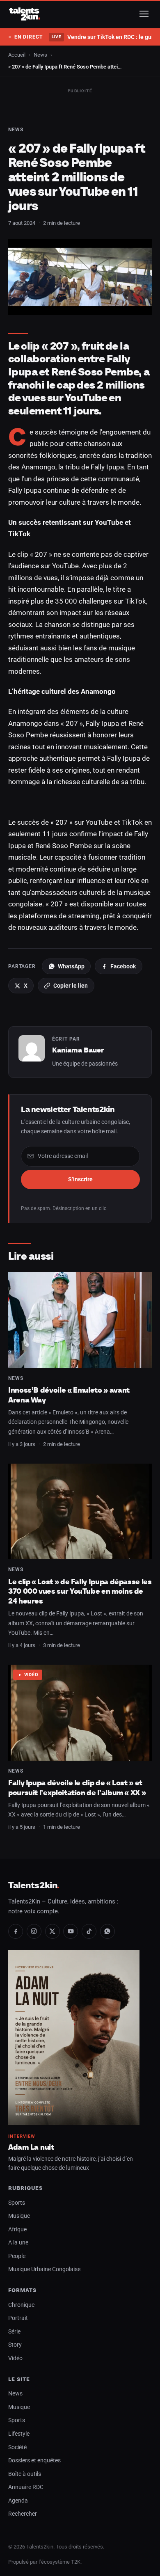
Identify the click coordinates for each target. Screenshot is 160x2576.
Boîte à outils (25, 2474)
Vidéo (31, 1675)
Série (14, 2332)
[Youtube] (71, 1931)
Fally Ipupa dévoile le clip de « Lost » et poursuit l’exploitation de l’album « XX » (77, 1788)
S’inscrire (80, 1179)
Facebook (123, 966)
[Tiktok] (89, 1931)
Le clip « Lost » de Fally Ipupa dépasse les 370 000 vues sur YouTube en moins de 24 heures (80, 1591)
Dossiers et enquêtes (34, 2460)
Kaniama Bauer (78, 1050)
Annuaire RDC (26, 2487)
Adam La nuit (31, 2147)
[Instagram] (34, 1931)
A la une (18, 2243)
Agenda (18, 2501)
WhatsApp (71, 966)
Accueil (17, 55)
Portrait (18, 2318)
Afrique (17, 2229)
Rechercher (23, 2514)
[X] (53, 1931)
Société (17, 2447)
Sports (17, 2203)
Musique (19, 2216)
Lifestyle (19, 2434)
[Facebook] (16, 1931)
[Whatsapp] (107, 1931)
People (17, 2256)
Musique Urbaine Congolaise (44, 2269)
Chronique (21, 2305)
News (40, 55)
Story (15, 2345)
